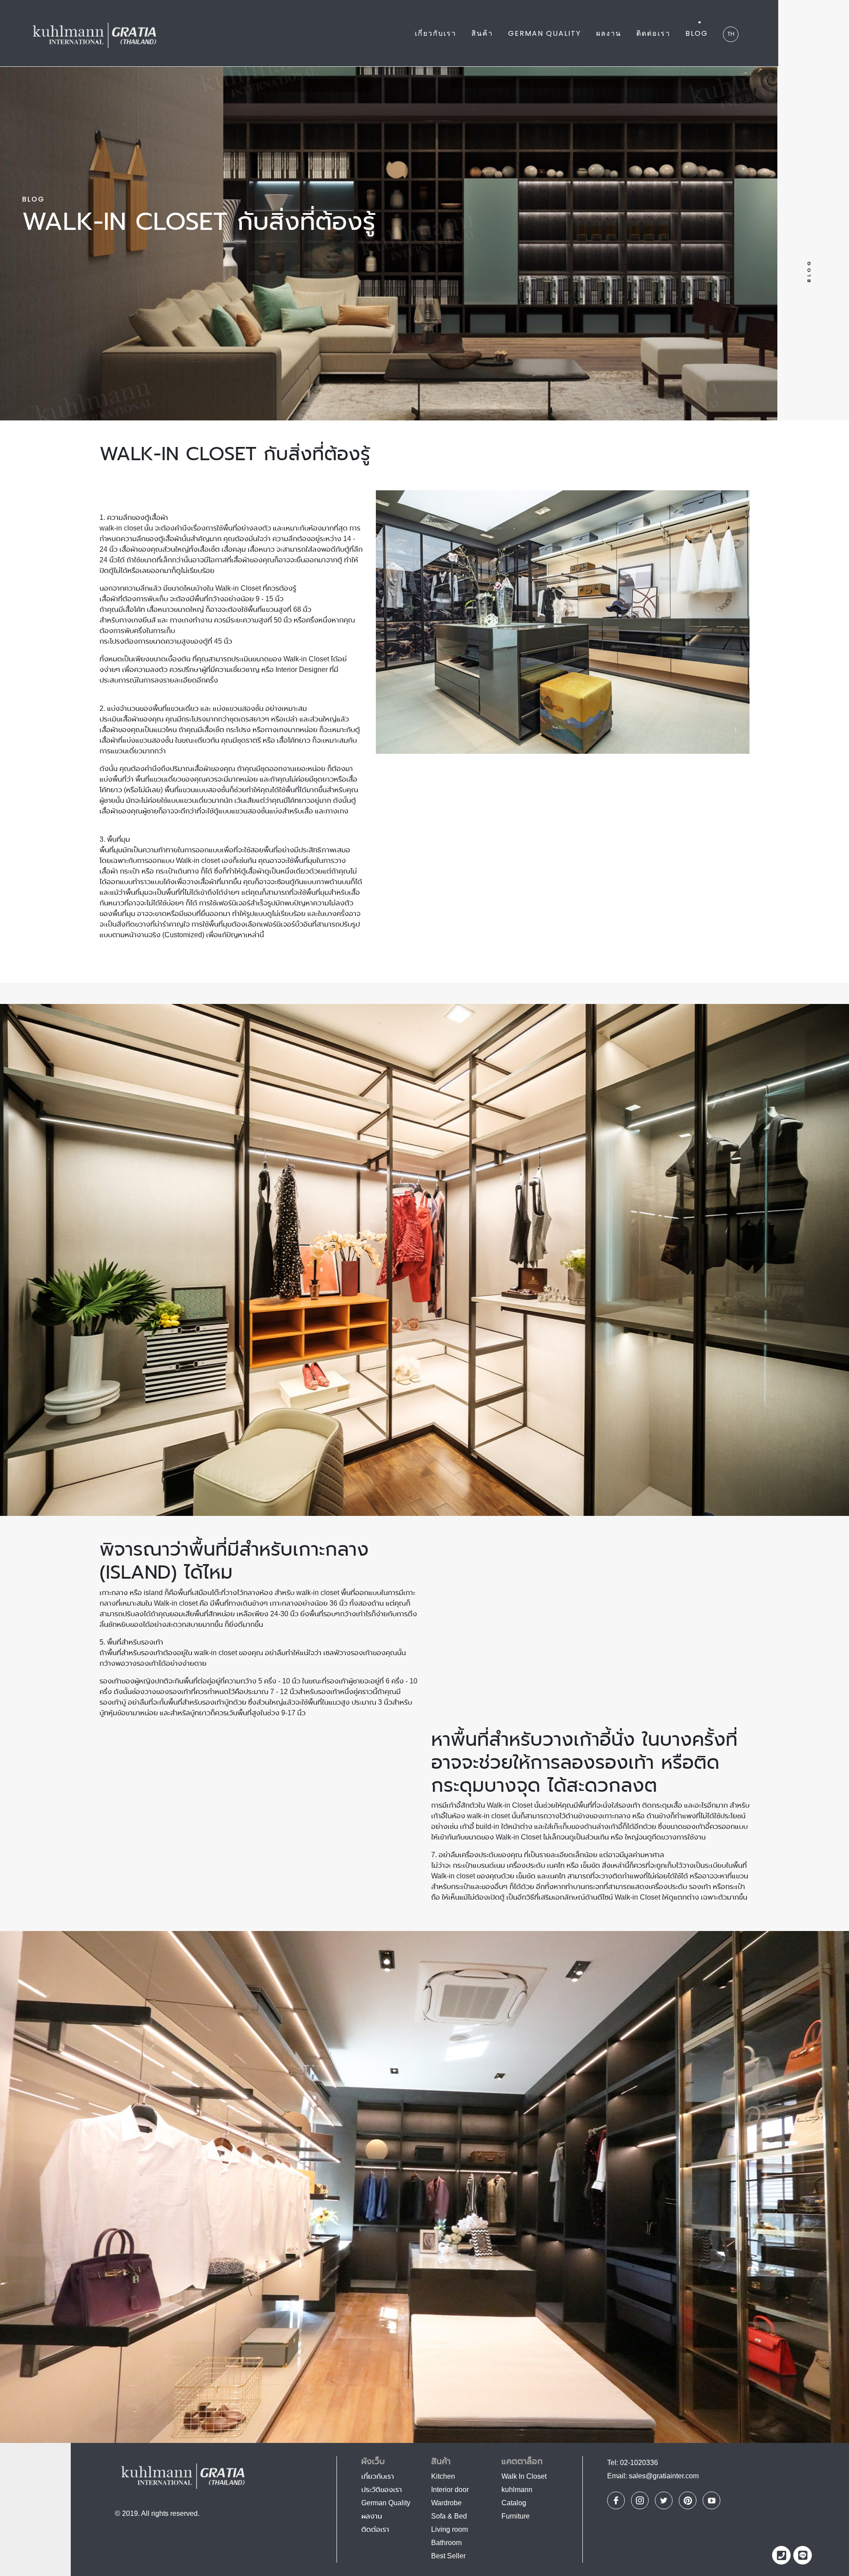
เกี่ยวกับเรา (436, 33)
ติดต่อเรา (653, 33)
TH (731, 34)
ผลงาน (609, 33)
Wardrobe (446, 2503)
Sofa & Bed (449, 2516)
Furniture (516, 2516)
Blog (697, 33)
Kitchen (443, 2476)
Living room (449, 2529)
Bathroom (446, 2543)
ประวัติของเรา (382, 2490)
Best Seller (448, 2556)
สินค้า (482, 33)
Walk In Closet (524, 2476)
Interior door (450, 2490)
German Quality (545, 33)
